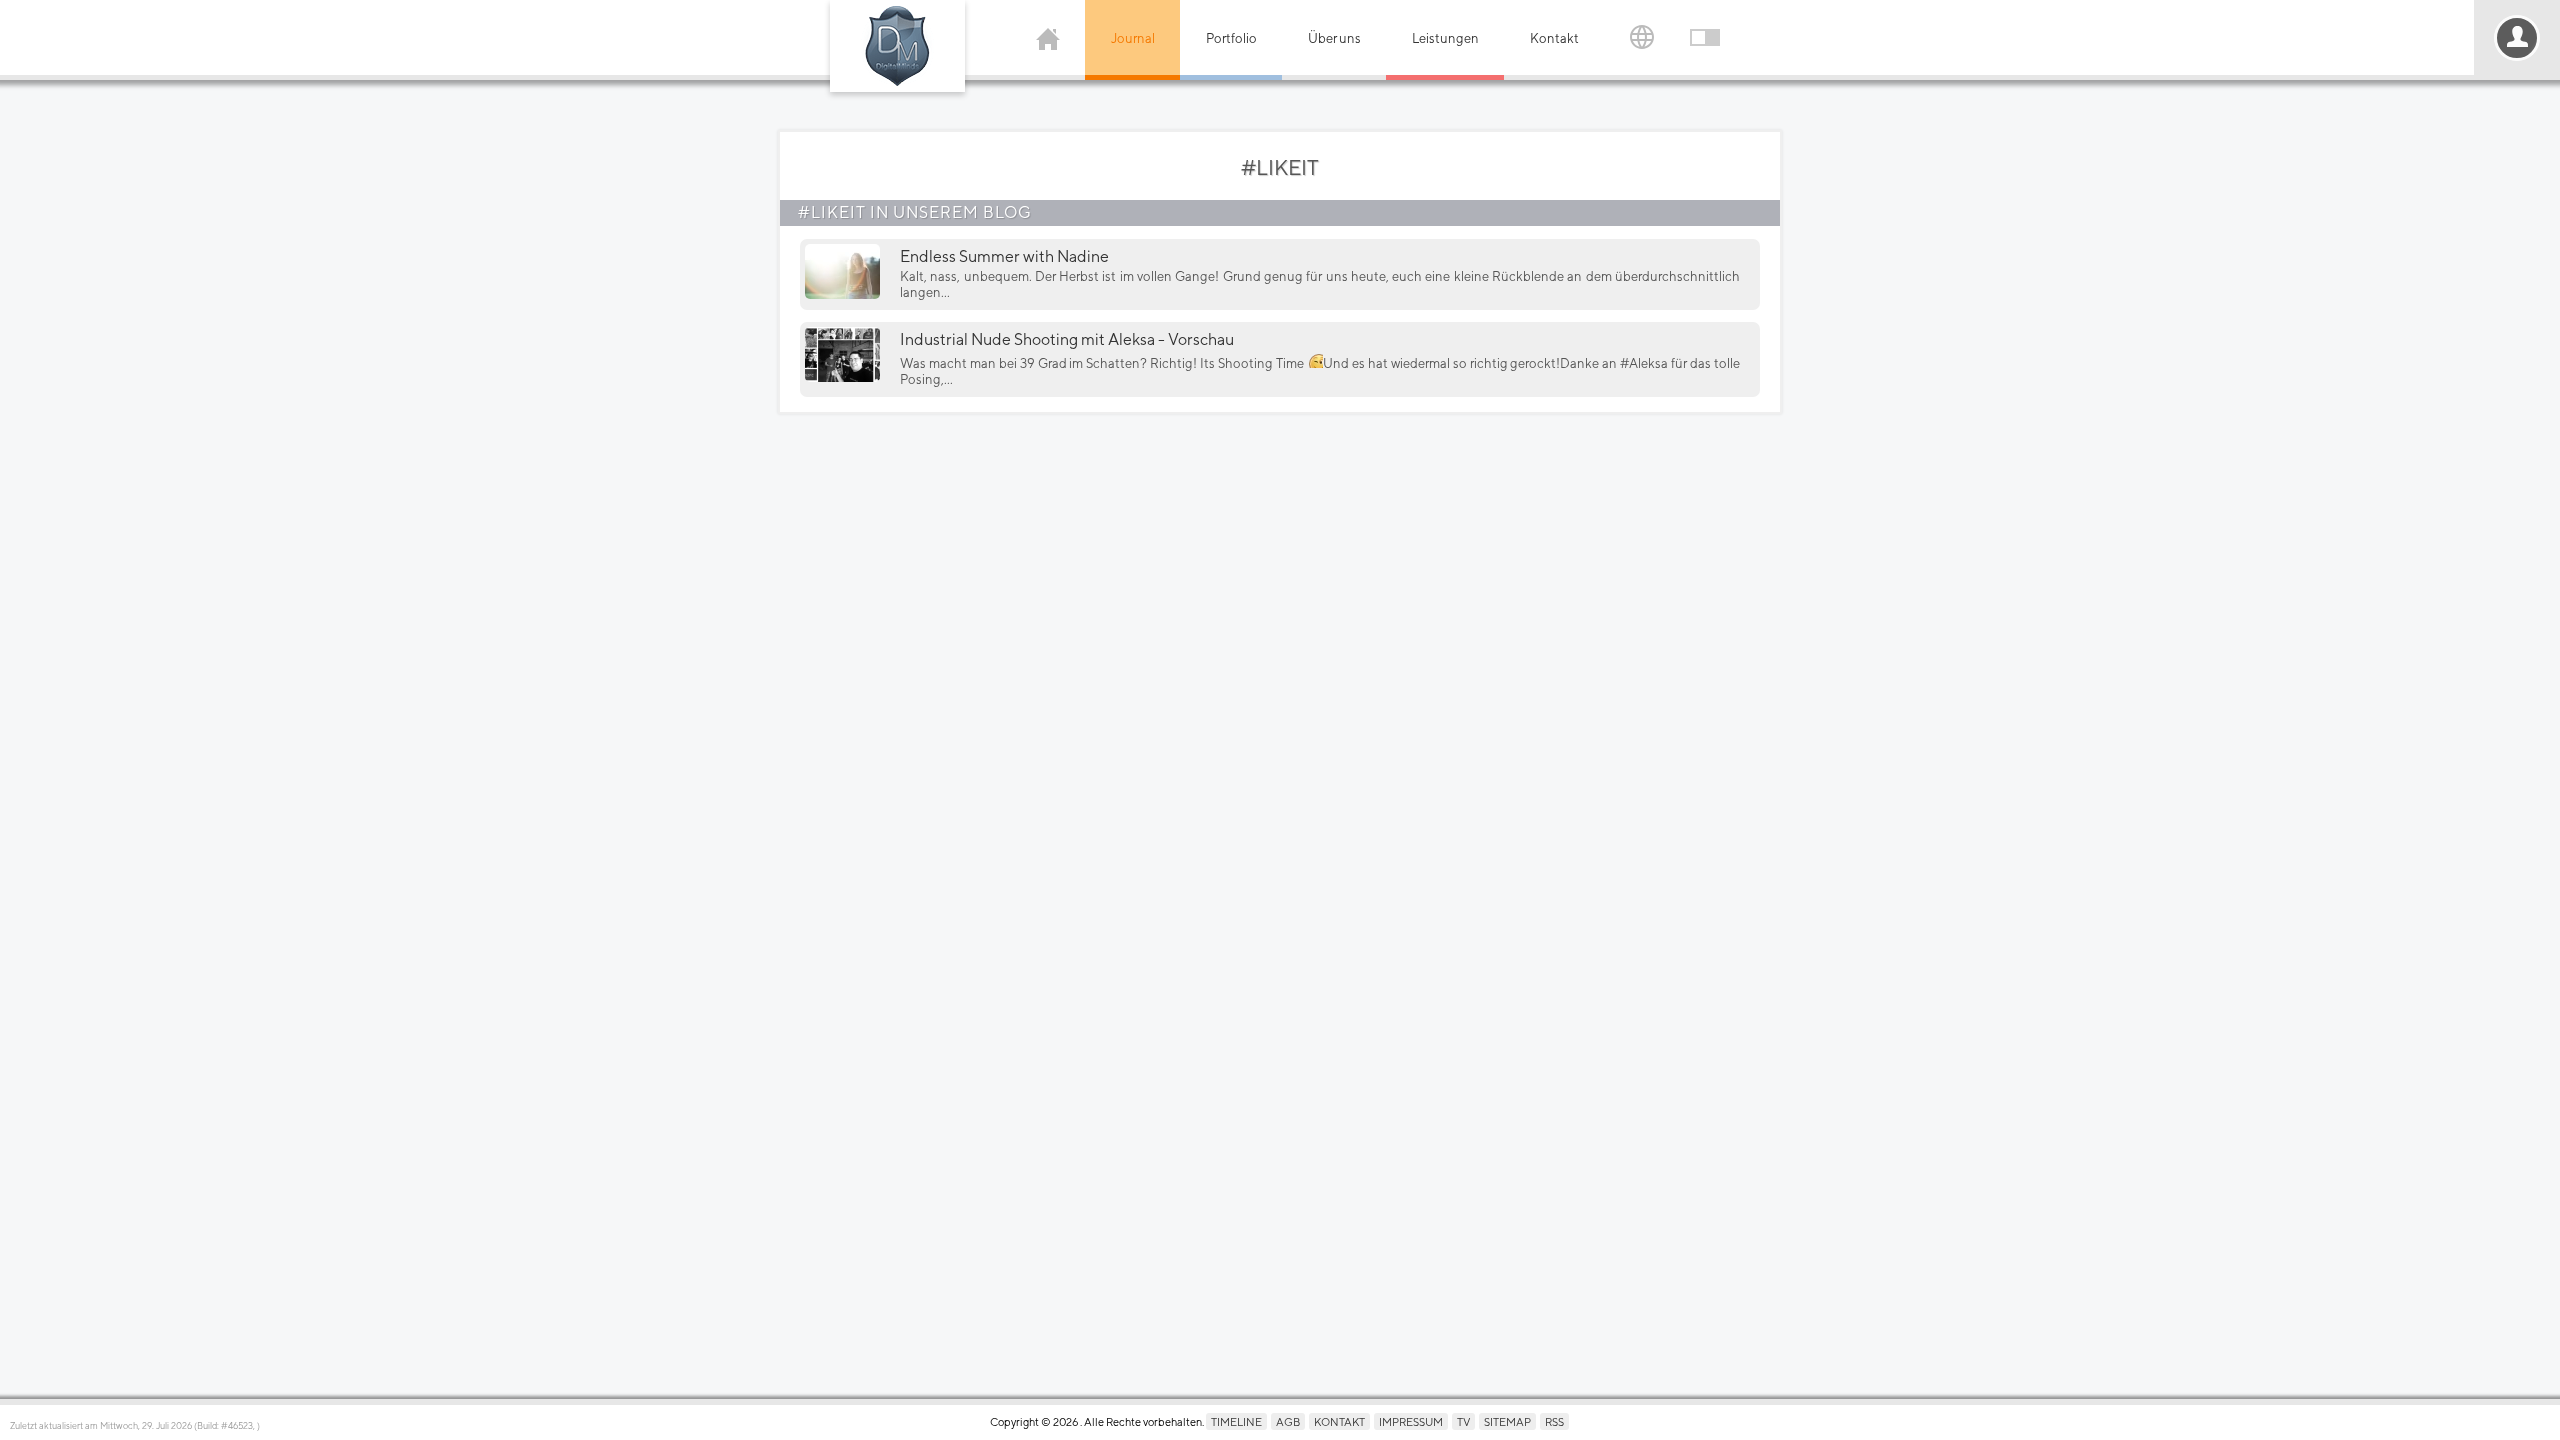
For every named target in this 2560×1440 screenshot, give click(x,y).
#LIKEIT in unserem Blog (915, 212)
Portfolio (1231, 38)
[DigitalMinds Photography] (897, 46)
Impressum (1411, 1421)
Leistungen (1445, 38)
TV (1463, 1421)
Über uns (1334, 38)
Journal (1133, 38)
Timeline (1236, 1421)
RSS (1554, 1421)
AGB (1288, 1421)
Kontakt (1554, 38)
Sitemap (1507, 1421)
